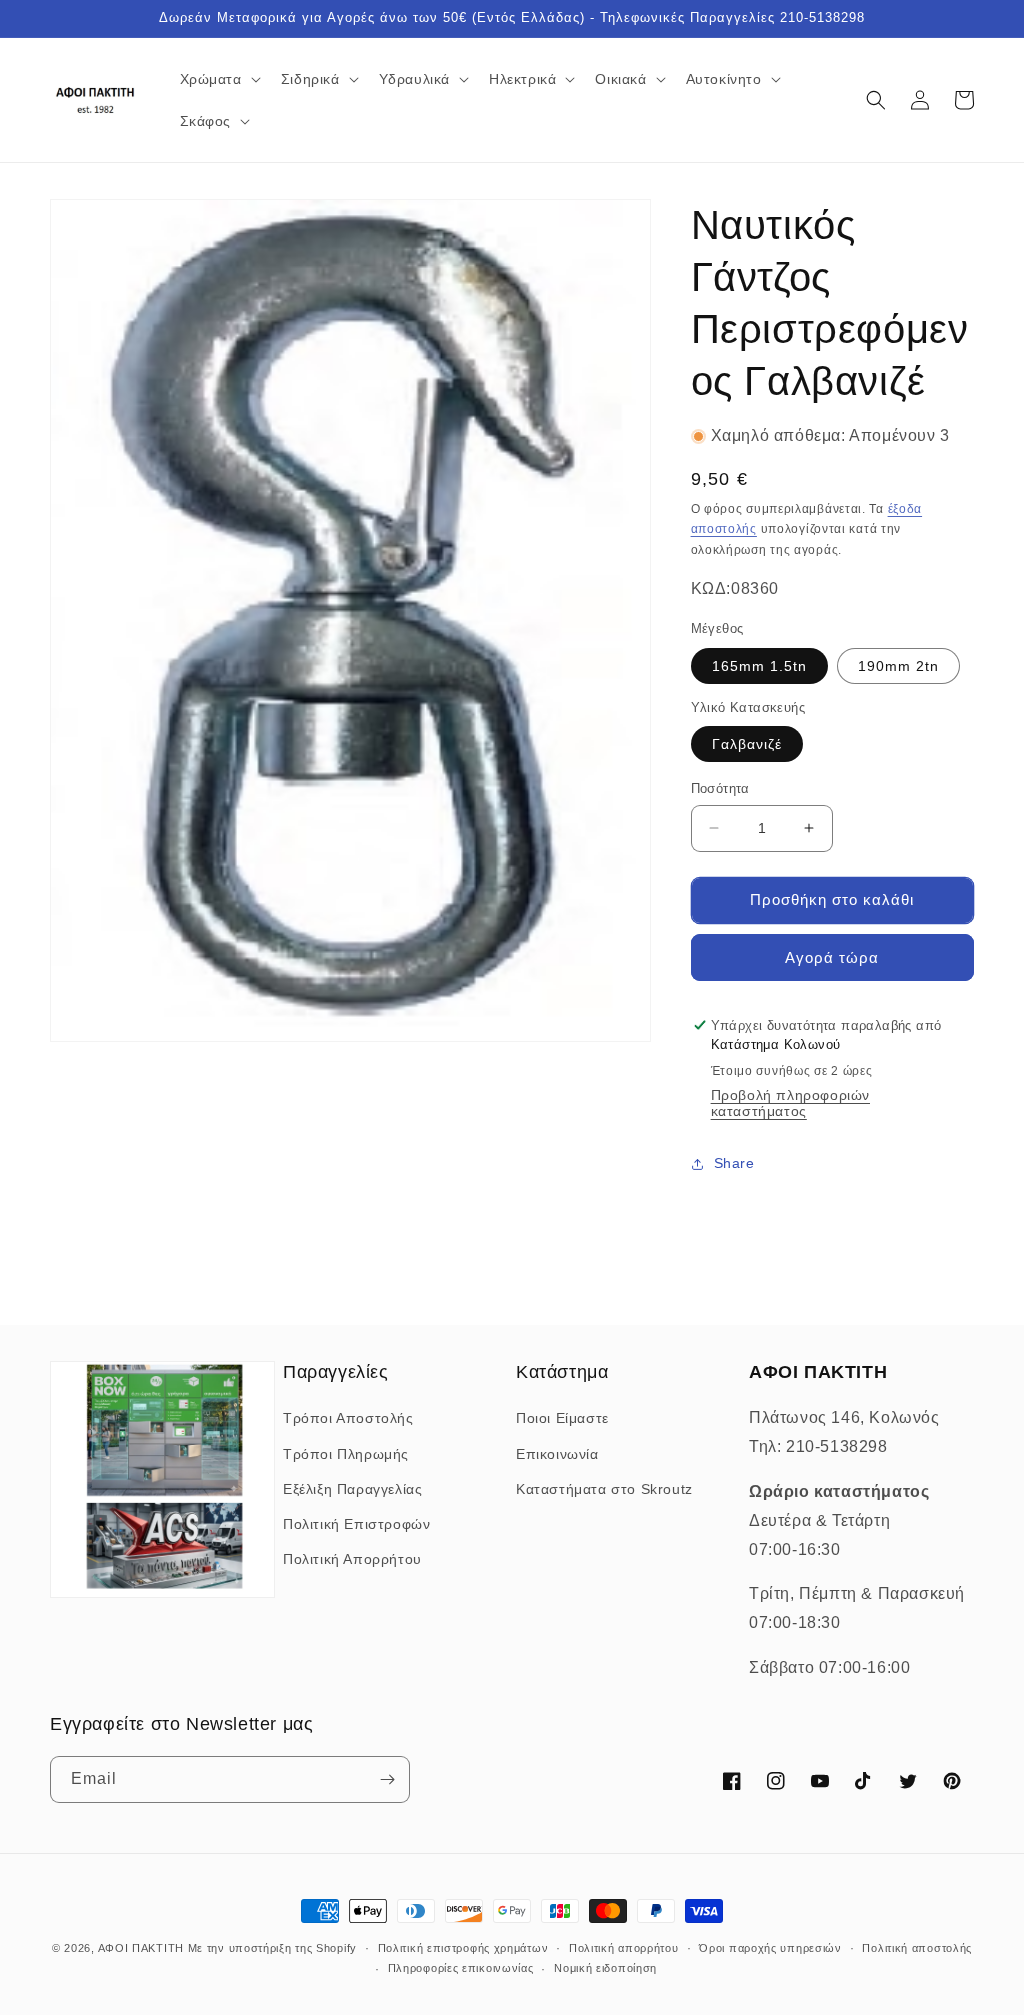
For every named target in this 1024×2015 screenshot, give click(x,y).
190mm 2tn (898, 666)
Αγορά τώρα (832, 957)
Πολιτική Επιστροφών (356, 1524)
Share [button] (734, 1163)
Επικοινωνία (557, 1454)
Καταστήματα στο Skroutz (604, 1489)
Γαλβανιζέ (747, 744)
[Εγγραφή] (387, 1779)
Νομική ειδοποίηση (605, 1968)
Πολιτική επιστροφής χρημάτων (463, 1948)
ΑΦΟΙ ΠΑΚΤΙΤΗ (141, 1948)
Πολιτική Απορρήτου (352, 1559)
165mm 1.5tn (759, 666)
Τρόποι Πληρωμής (346, 1454)
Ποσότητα (720, 788)
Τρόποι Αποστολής (348, 1418)
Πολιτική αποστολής (917, 1948)
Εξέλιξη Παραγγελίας (352, 1489)
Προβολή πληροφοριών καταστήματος (790, 1103)
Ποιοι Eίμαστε (562, 1418)
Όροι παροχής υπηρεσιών (770, 1948)
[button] (218, 79)
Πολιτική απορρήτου (624, 1948)
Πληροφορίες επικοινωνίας (461, 1968)
